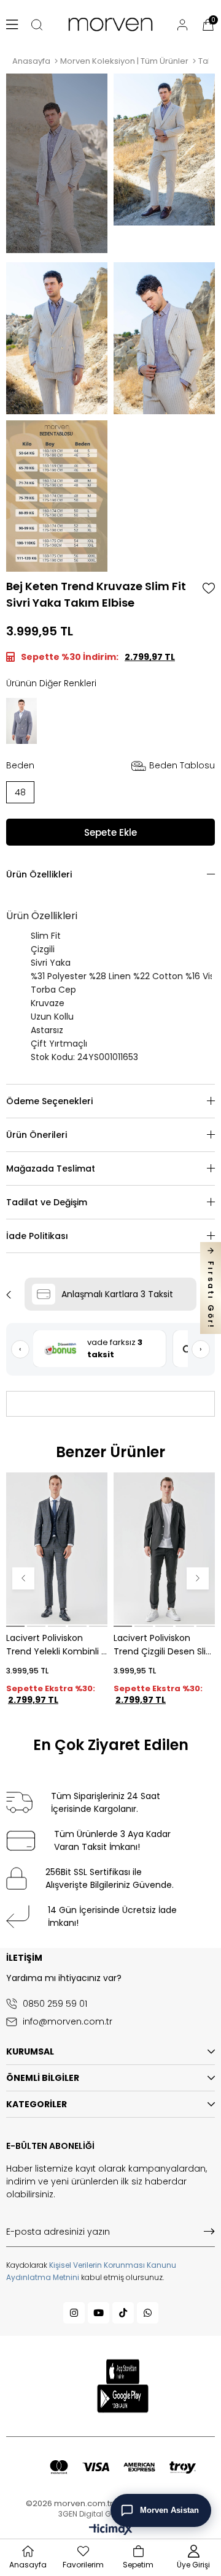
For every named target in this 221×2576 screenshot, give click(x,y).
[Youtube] (99, 2313)
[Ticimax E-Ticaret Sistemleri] (111, 2530)
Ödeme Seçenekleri (49, 1101)
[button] (15, 1626)
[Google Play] (123, 2399)
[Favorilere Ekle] (209, 588)
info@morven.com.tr (68, 2022)
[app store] (123, 2371)
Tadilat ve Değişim (47, 1202)
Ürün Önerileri (37, 1135)
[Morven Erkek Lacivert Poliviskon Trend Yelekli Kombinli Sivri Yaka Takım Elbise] (57, 1548)
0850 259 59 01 (55, 2004)
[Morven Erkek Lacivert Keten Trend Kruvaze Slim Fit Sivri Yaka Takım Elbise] (21, 721)
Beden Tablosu (182, 765)
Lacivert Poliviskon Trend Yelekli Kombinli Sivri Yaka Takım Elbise (54, 1645)
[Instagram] (74, 2313)
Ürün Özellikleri (39, 874)
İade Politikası (37, 1236)
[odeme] (123, 2467)
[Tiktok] (123, 2313)
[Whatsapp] (148, 2313)
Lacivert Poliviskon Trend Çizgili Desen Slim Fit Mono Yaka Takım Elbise (164, 1645)
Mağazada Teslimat (51, 1169)
